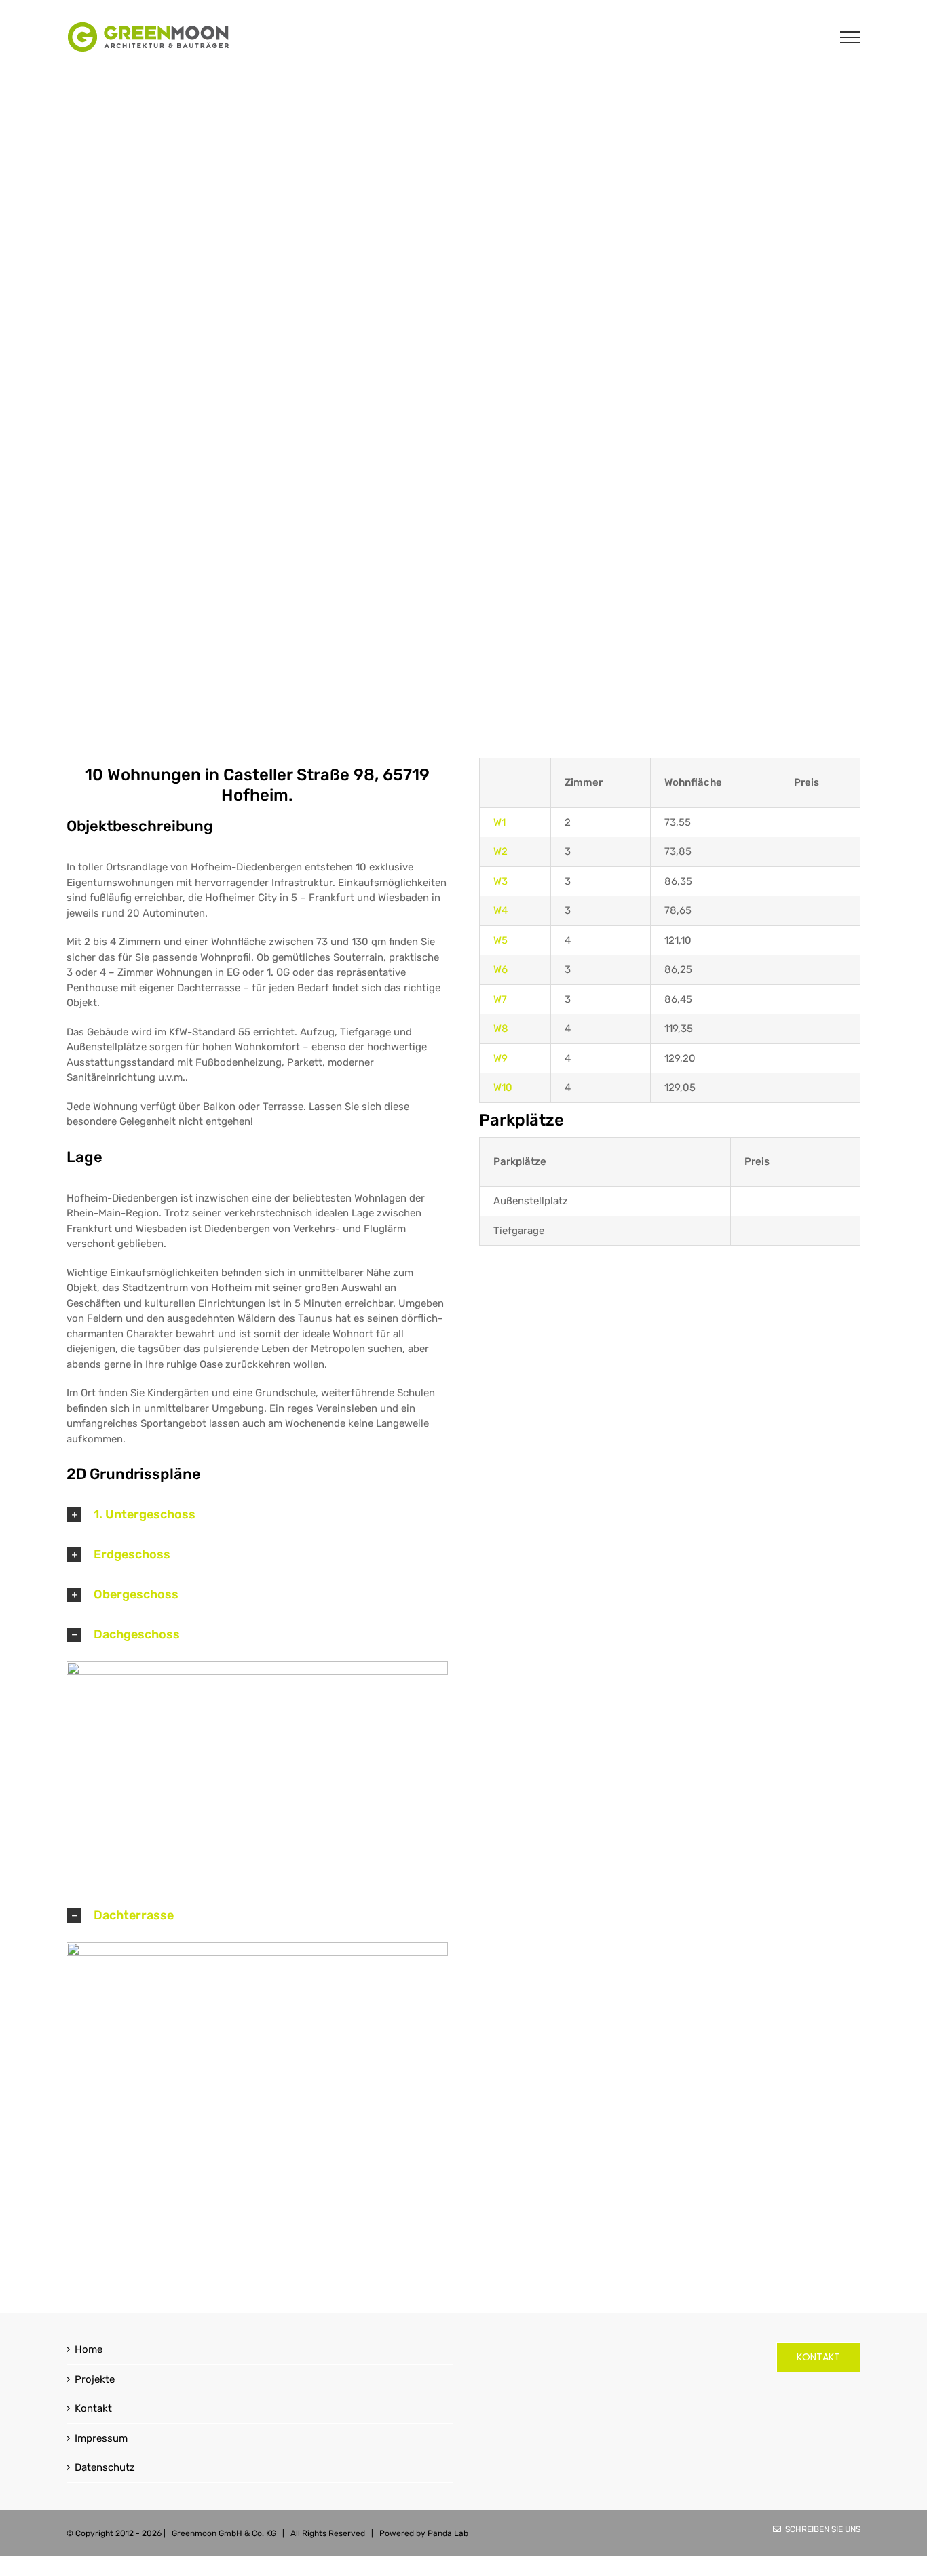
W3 (500, 881)
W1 (499, 822)
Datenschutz (105, 2467)
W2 (500, 851)
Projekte (95, 2379)
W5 (500, 940)
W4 (500, 910)
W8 (501, 1029)
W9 (500, 1058)
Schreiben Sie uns (821, 2529)
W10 (503, 1088)
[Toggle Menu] (851, 37)
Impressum (101, 2438)
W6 (500, 969)
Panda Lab (448, 2533)
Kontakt (93, 2408)
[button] (257, 1515)
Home (89, 2349)
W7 (500, 999)
